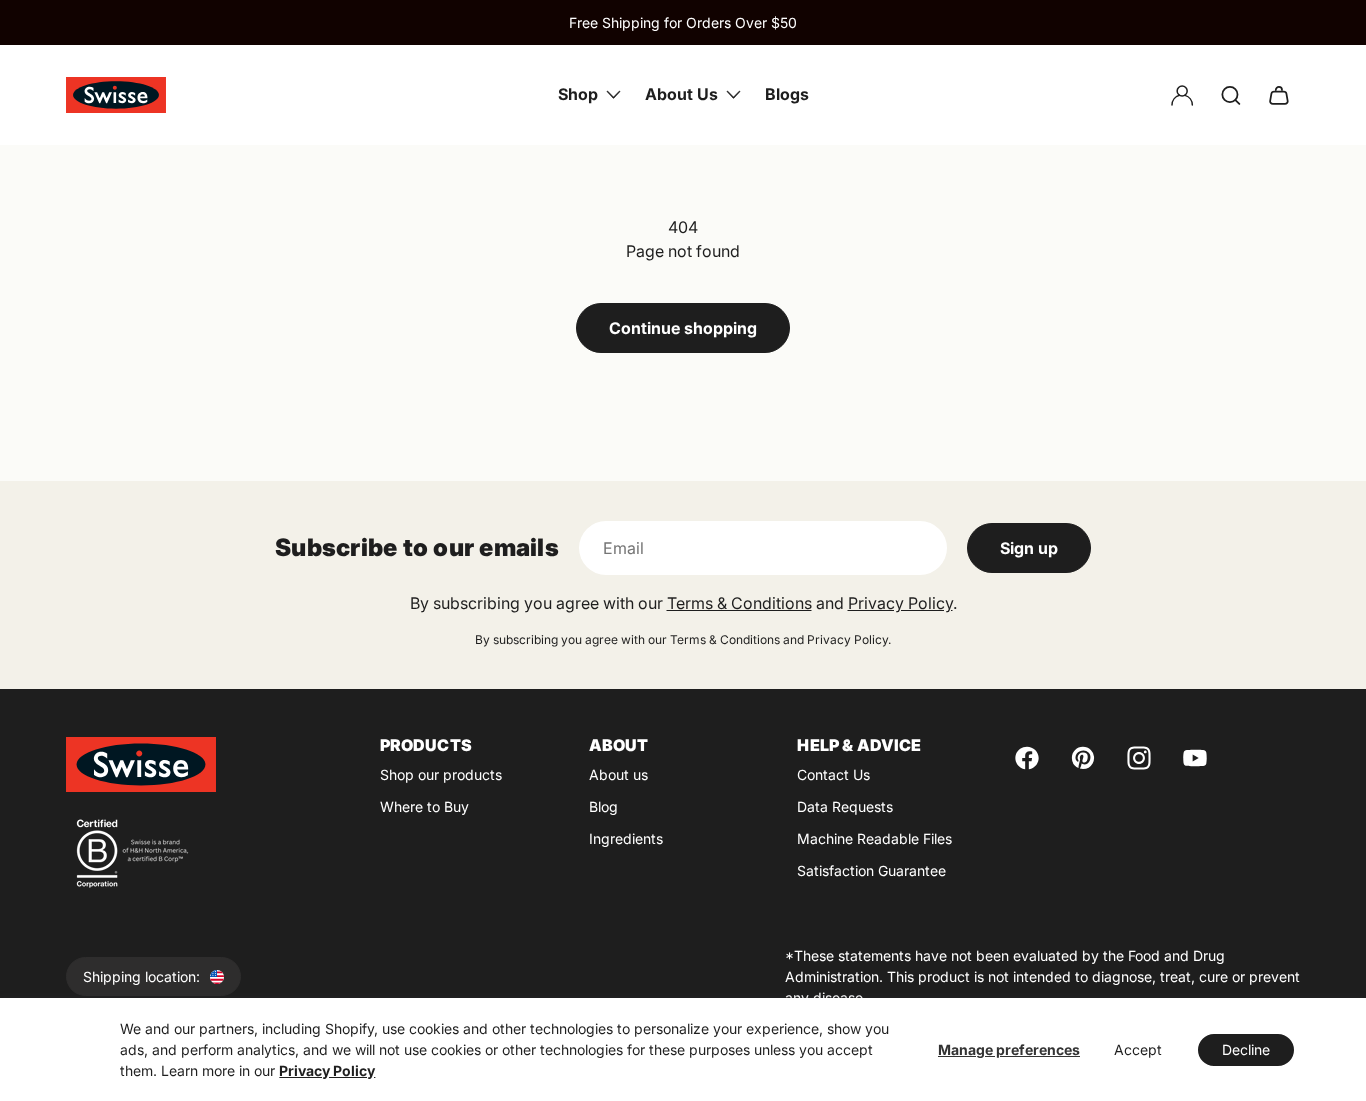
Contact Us (833, 774)
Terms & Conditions (739, 603)
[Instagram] (1139, 758)
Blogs (787, 94)
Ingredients (626, 838)
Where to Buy (424, 806)
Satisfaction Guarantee (871, 870)
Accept (1138, 1049)
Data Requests (845, 806)
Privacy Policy (327, 1070)
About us (618, 774)
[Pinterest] (1083, 758)
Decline (1246, 1049)
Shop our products (441, 774)
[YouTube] (1195, 758)
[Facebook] (1027, 758)
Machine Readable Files (874, 838)
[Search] (1231, 95)
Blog (603, 806)
